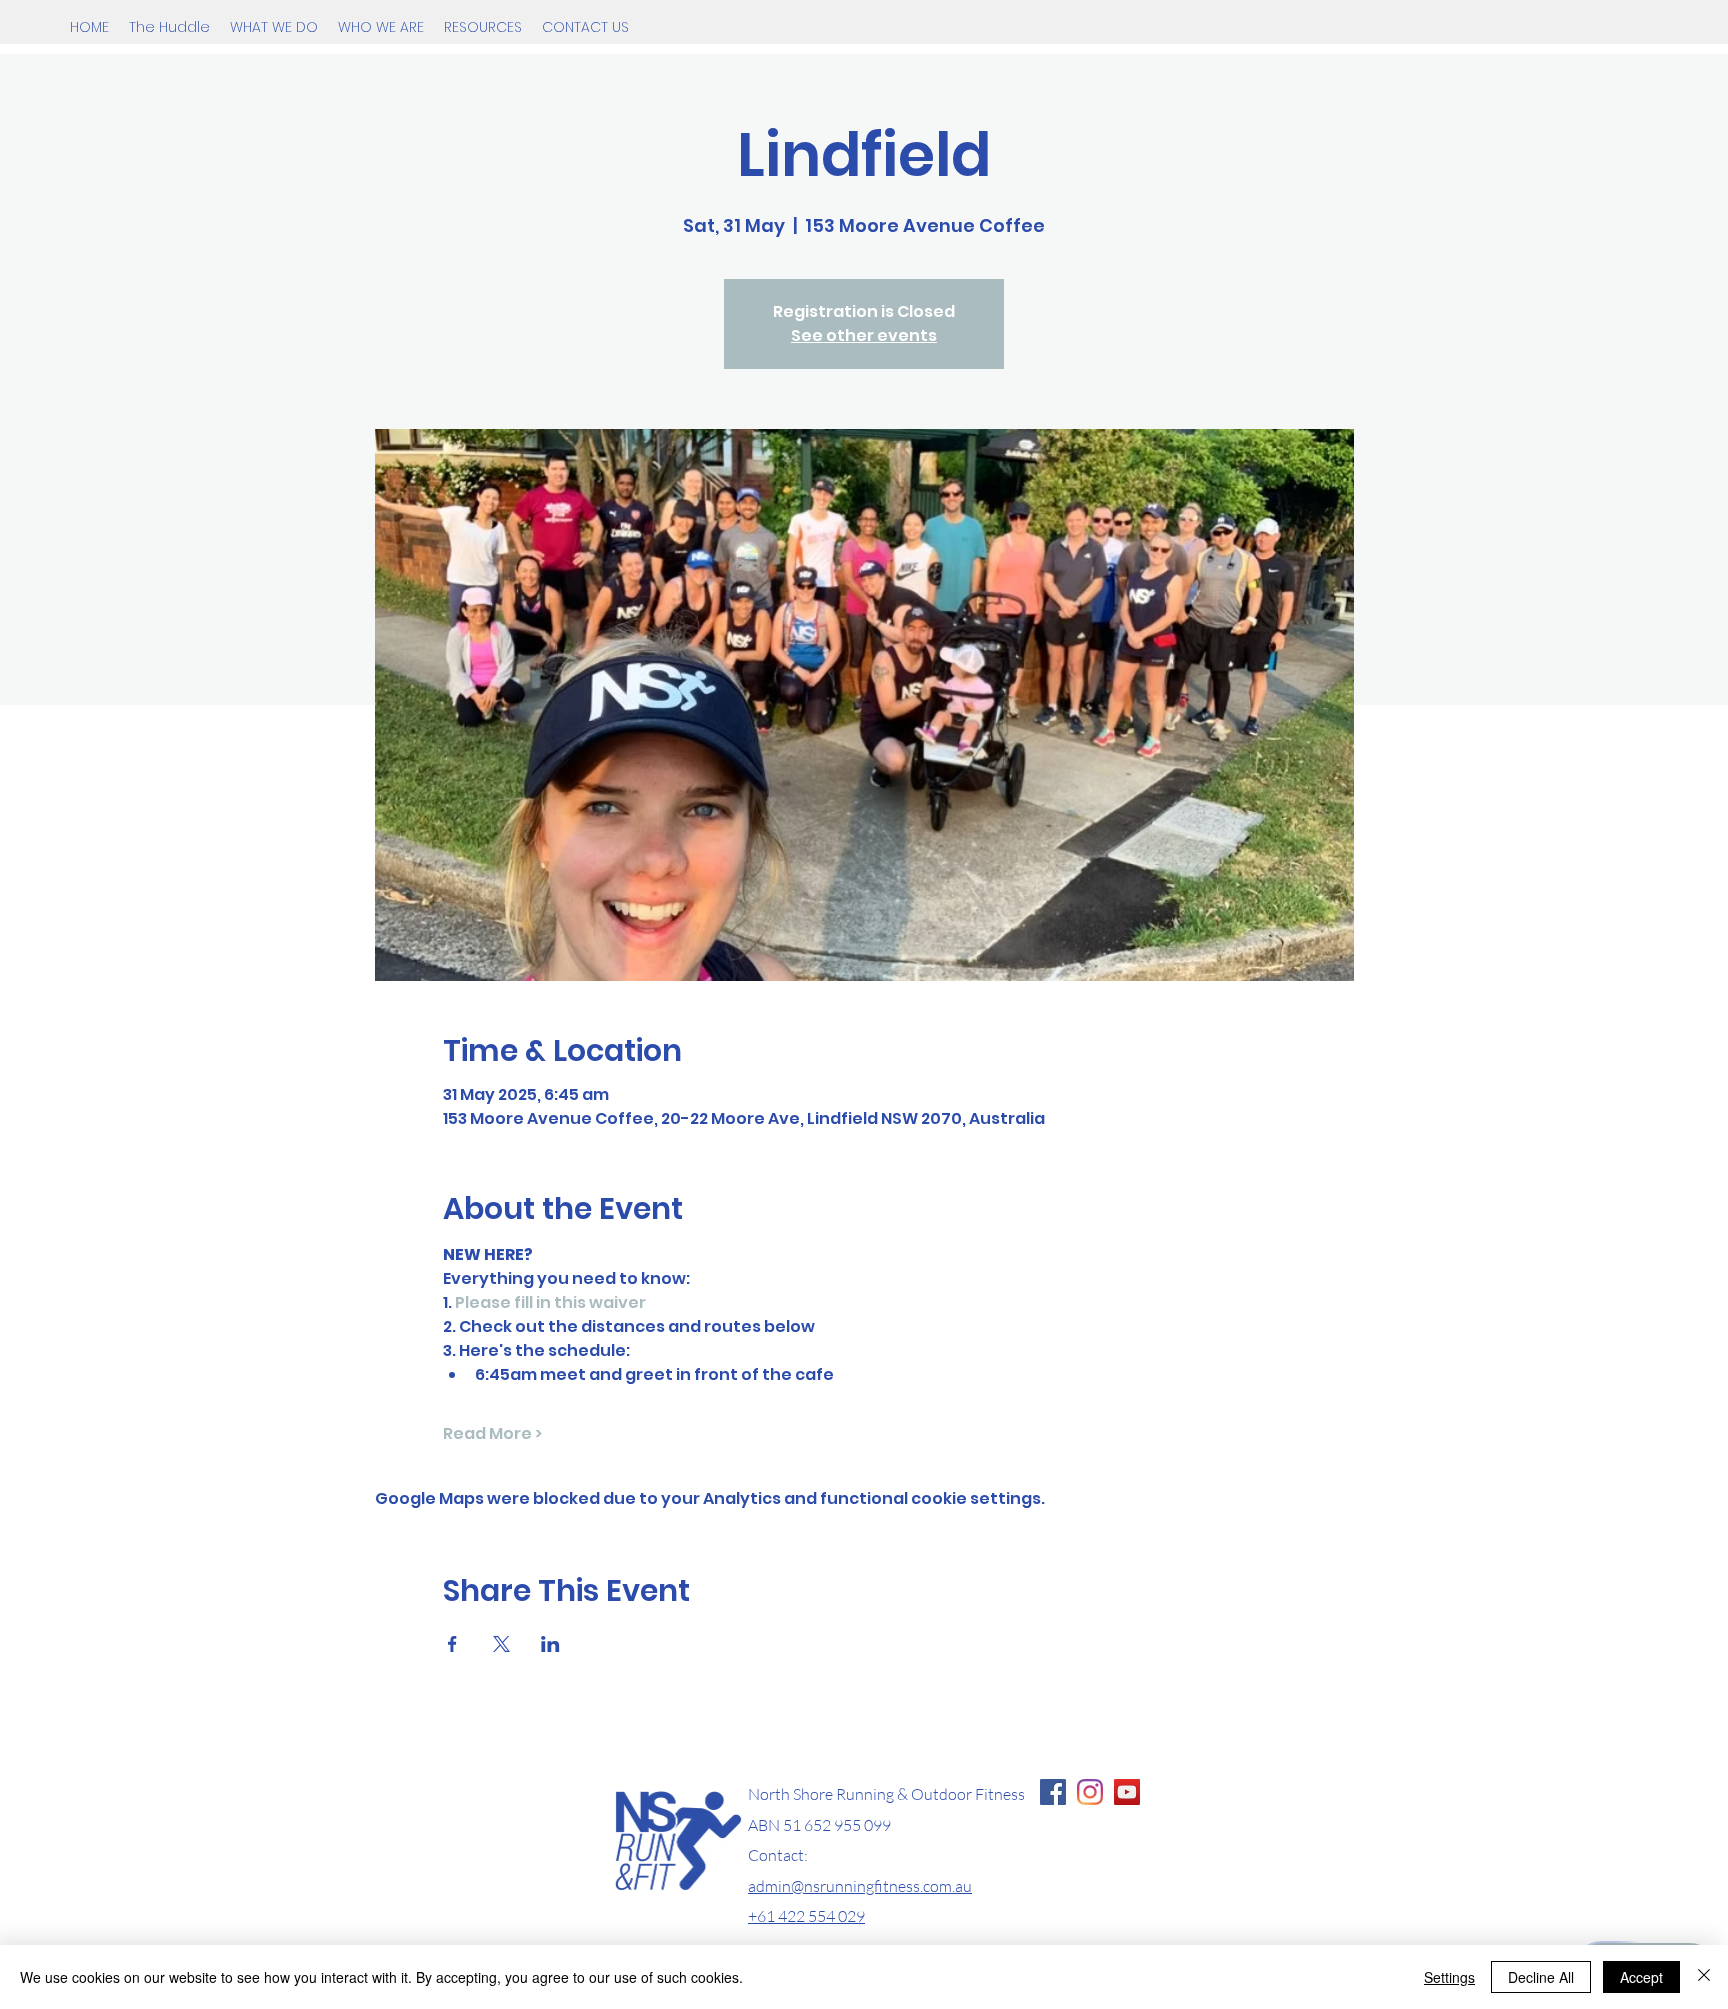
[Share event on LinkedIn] (550, 1644)
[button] (274, 27)
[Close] (1704, 1977)
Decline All (1541, 1977)
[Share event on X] (501, 1644)
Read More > (492, 1434)
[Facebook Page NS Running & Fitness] (1053, 1792)
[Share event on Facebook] (452, 1644)
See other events (864, 335)
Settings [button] (1449, 1977)
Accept (1641, 1977)
